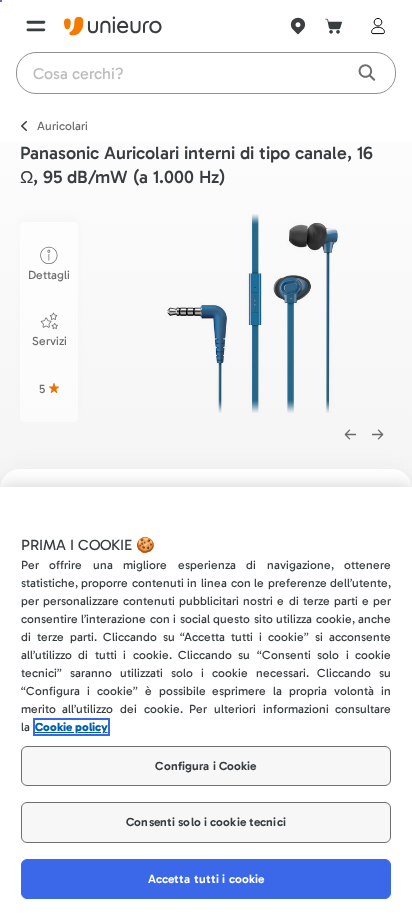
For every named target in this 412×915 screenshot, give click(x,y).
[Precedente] (350, 435)
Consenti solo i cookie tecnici (206, 822)
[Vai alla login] (374, 26)
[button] (252, 313)
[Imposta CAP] (298, 26)
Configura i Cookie (205, 766)
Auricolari (62, 126)
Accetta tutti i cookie (206, 879)
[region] (206, 701)
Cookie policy (71, 727)
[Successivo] (378, 435)
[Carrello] (334, 26)
